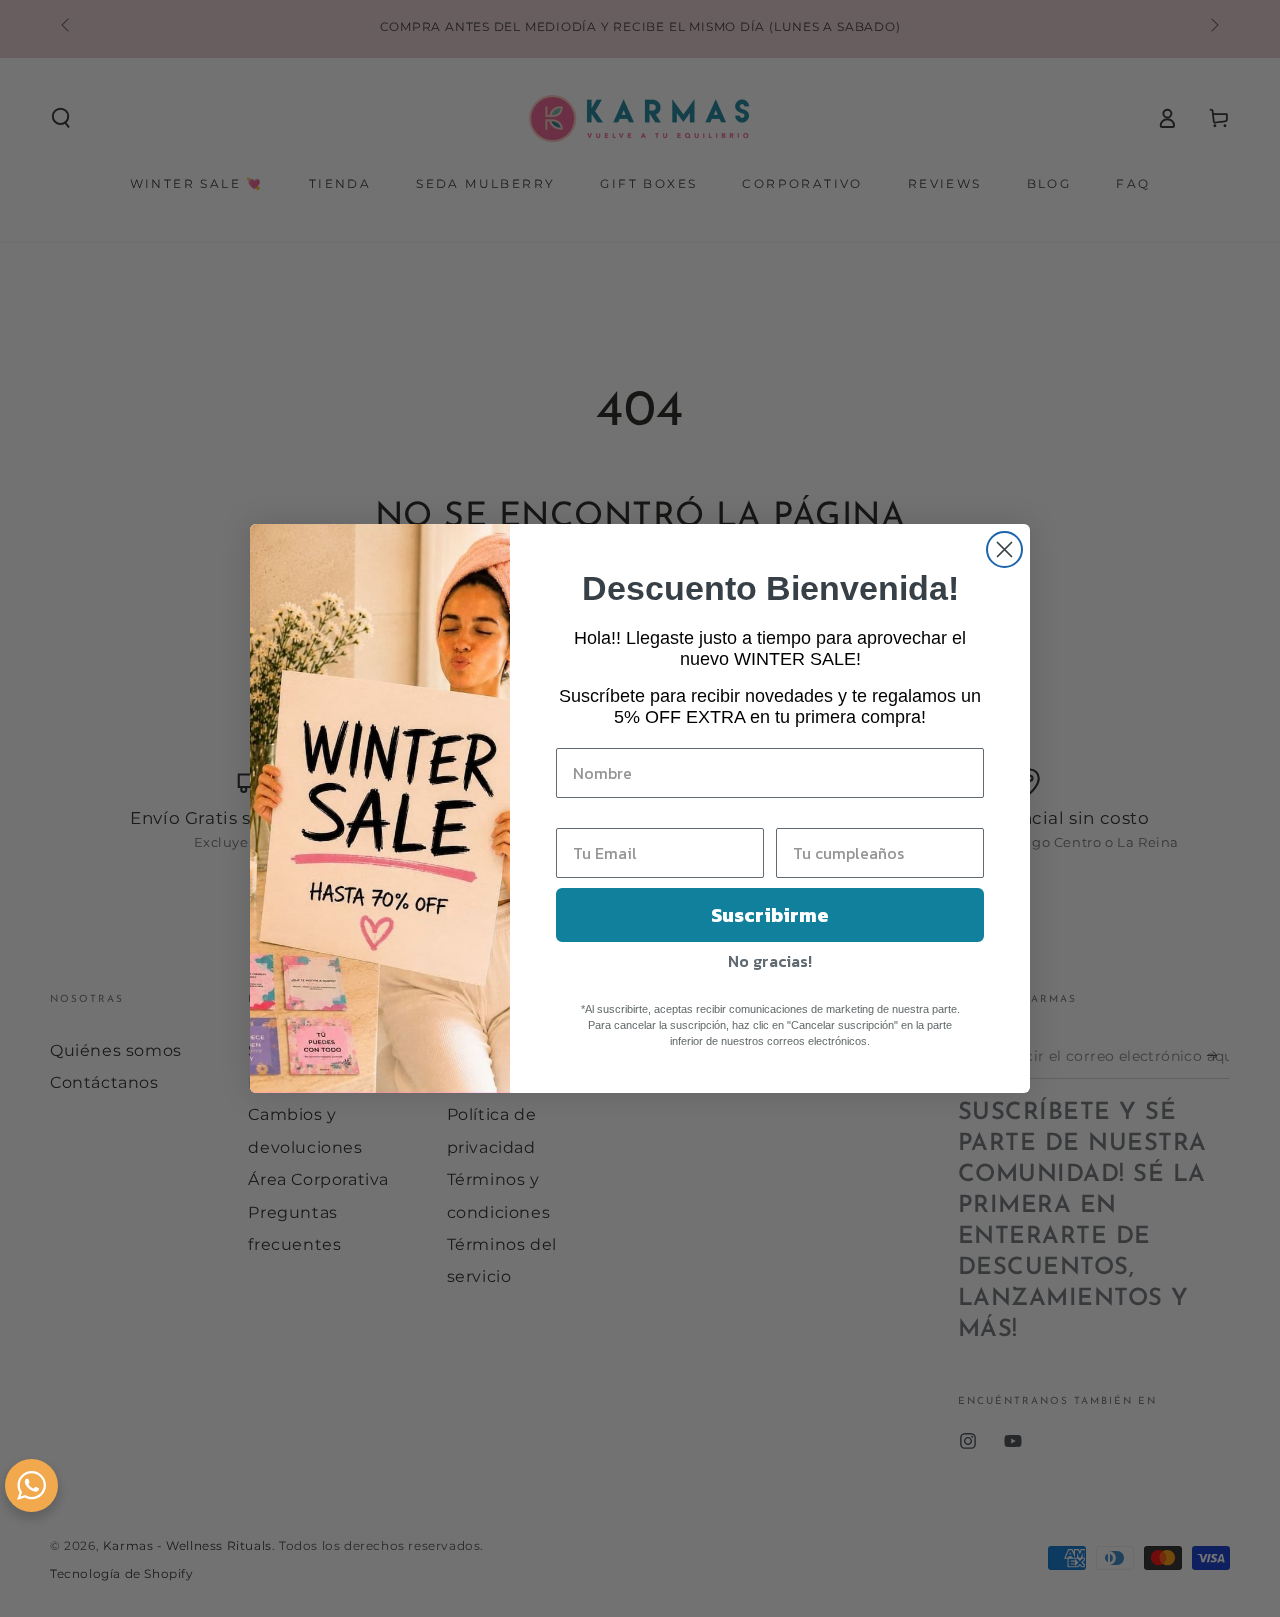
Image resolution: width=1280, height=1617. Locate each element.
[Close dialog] (1004, 549)
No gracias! (770, 961)
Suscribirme (770, 915)
